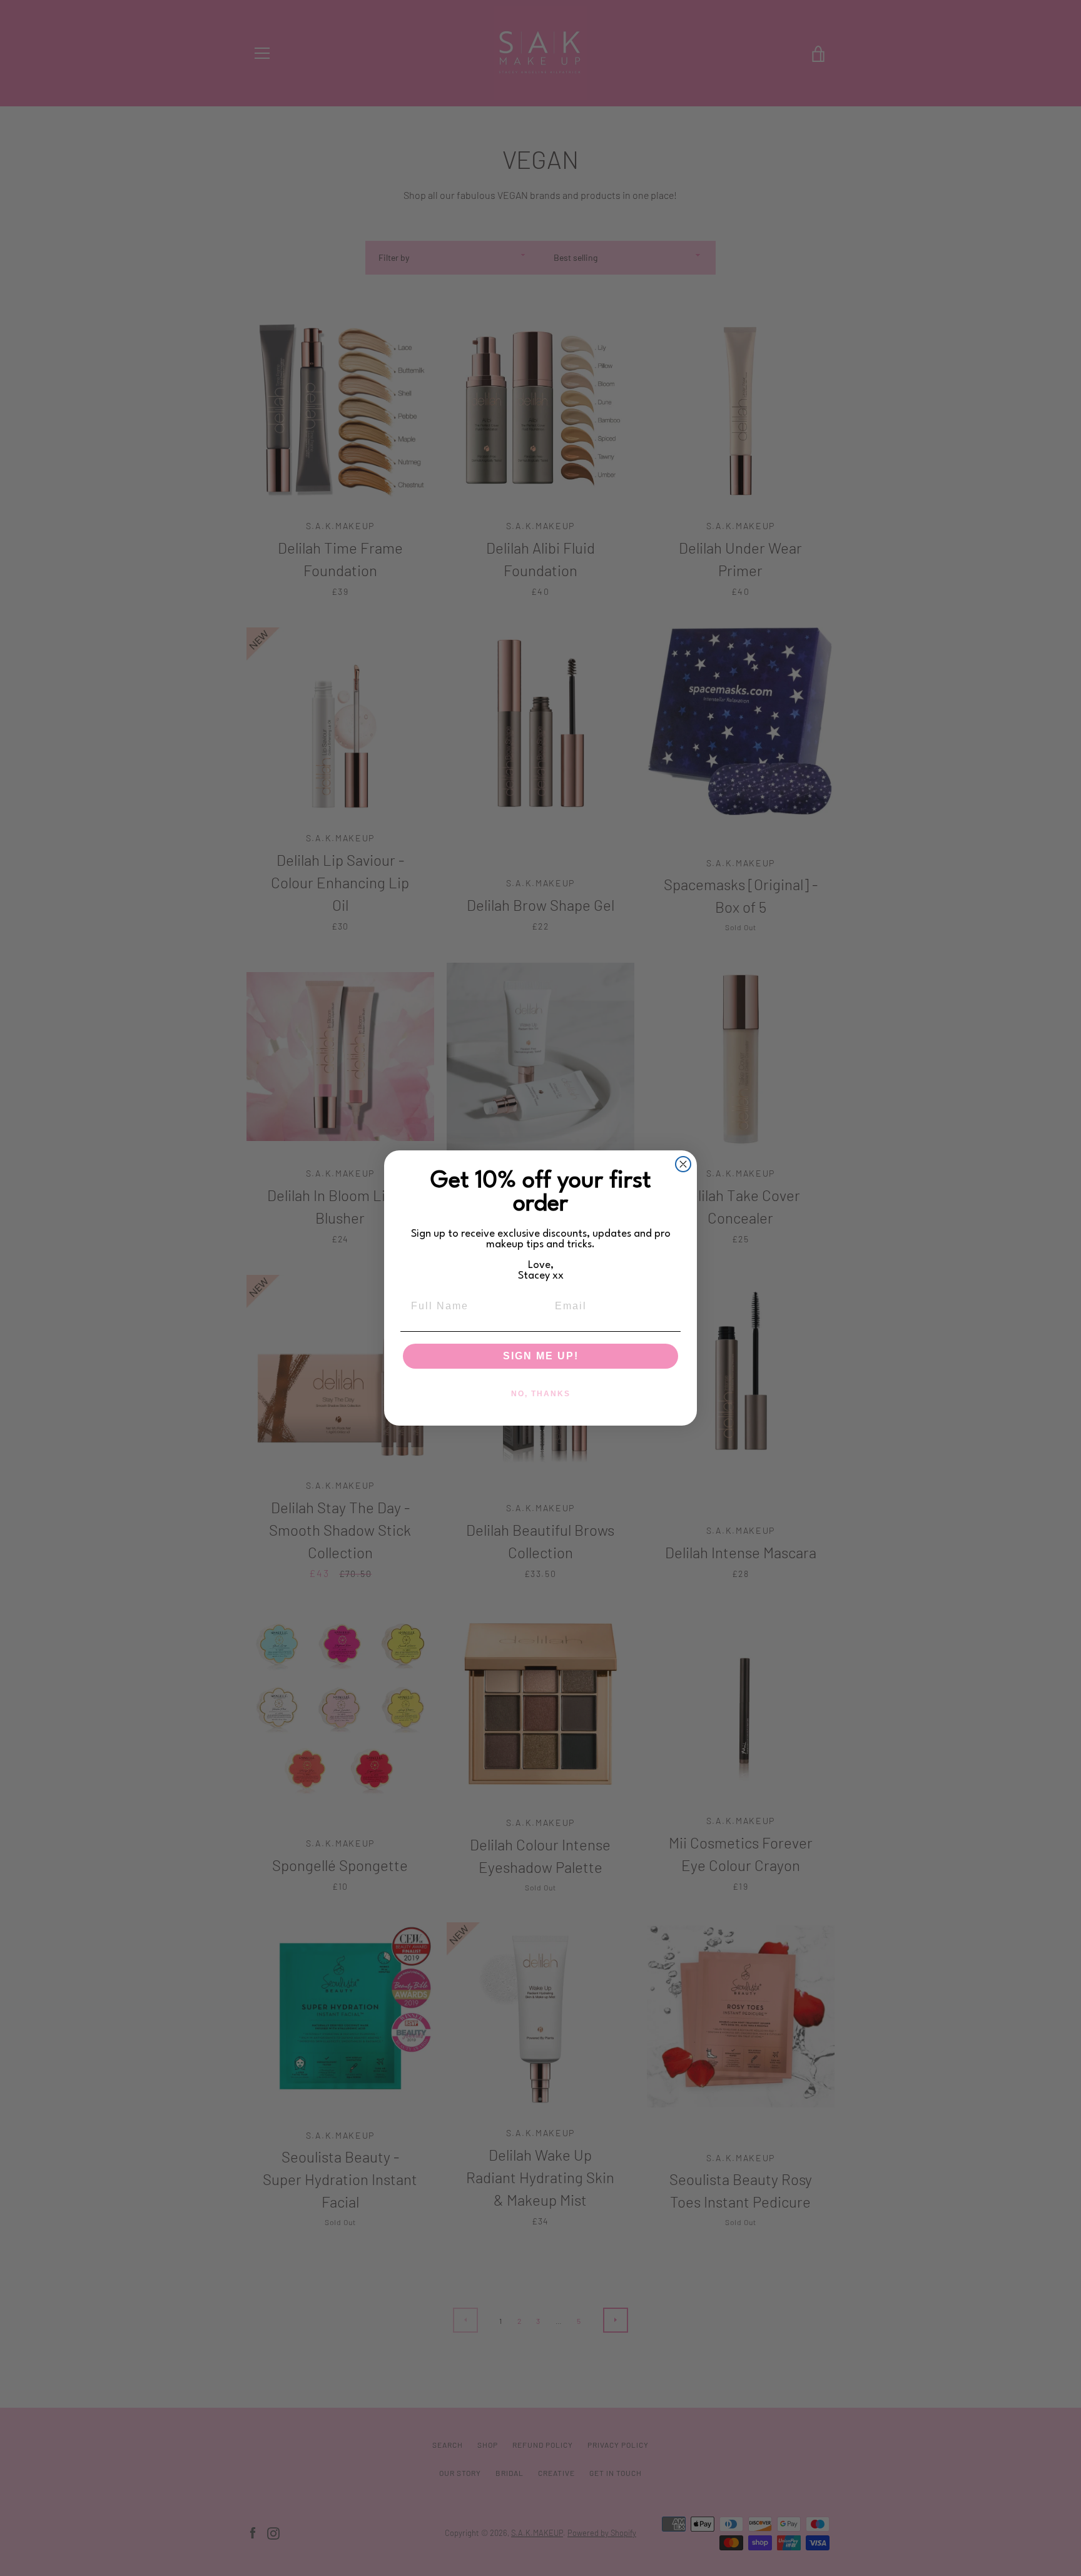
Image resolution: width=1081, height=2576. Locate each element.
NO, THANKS (541, 1394)
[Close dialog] (683, 1164)
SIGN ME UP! (541, 1356)
